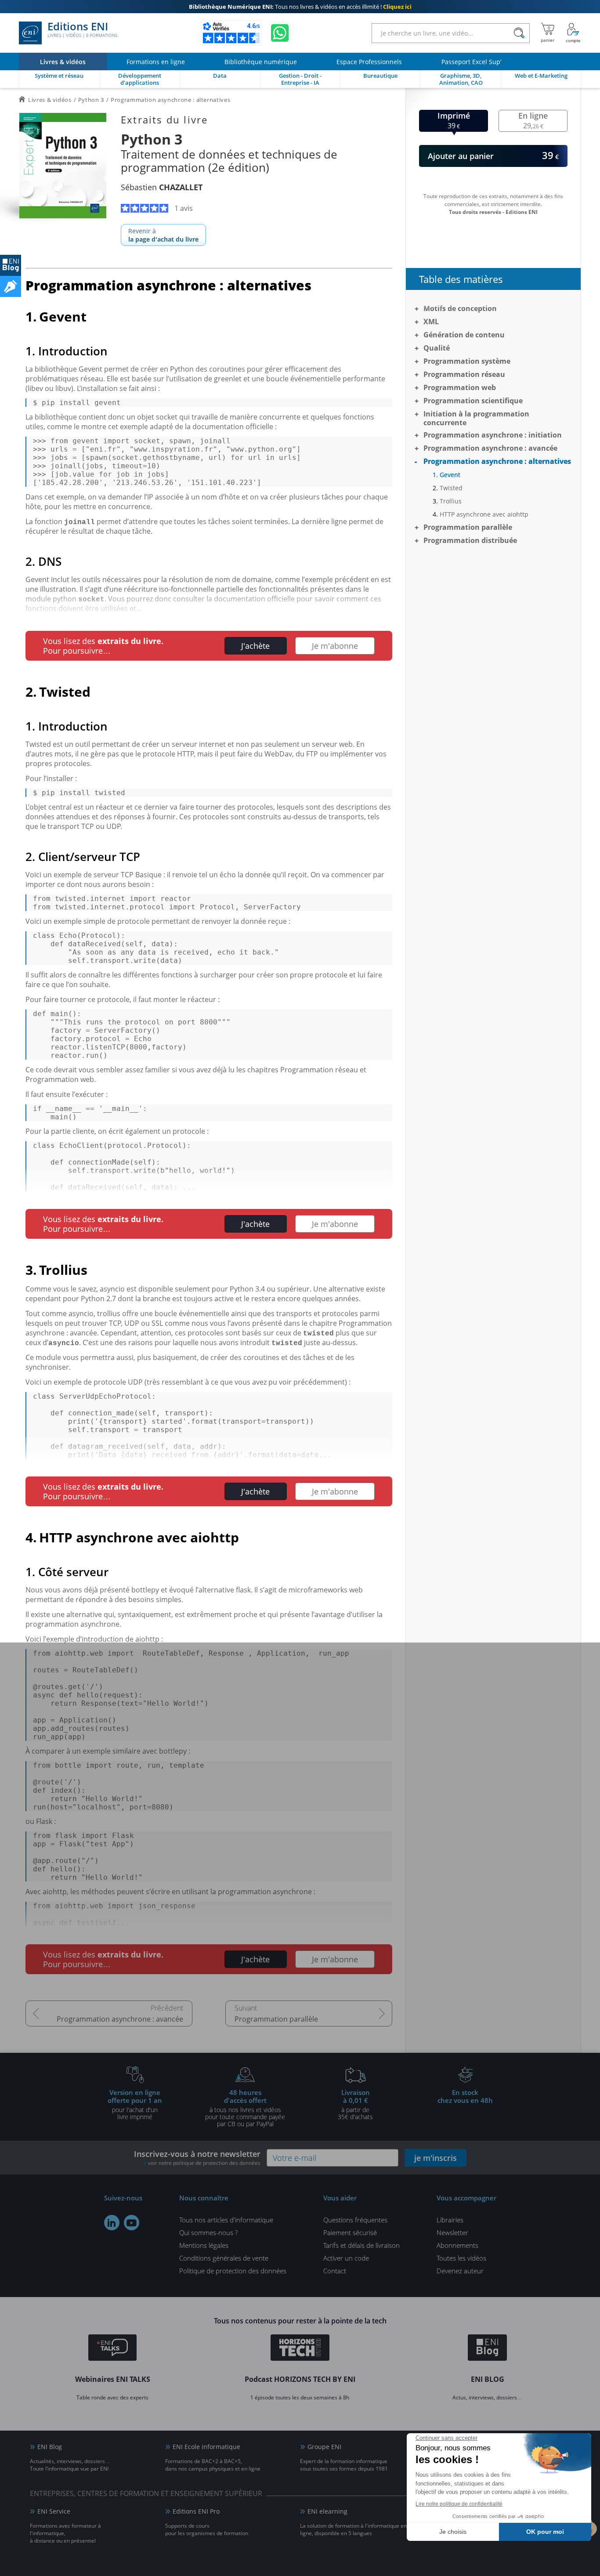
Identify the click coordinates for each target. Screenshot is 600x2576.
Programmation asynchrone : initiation (493, 435)
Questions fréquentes (355, 2220)
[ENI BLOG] (11, 265)
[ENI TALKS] (112, 2349)
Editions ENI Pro (196, 2511)
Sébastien (162, 187)
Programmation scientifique (473, 401)
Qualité (437, 348)
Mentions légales (204, 2245)
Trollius (451, 501)
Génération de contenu (464, 335)
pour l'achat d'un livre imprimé (135, 2104)
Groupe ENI (324, 2447)
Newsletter (452, 2232)
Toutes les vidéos (461, 2258)
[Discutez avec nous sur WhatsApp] (280, 33)
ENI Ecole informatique (206, 2447)
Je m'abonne (335, 646)
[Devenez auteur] (11, 286)
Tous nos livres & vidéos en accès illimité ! (300, 7)
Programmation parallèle (276, 2019)
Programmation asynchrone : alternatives (497, 461)
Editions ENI (82, 30)
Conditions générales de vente (224, 2258)
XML (431, 322)
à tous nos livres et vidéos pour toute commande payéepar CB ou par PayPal (245, 2108)
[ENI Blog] (487, 2349)
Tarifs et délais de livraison (361, 2245)
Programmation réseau (464, 374)
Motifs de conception (460, 308)
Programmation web (460, 387)
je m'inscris (436, 2158)
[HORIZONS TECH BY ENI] (300, 2349)
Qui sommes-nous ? (208, 2232)
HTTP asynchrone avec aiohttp (484, 514)
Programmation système (467, 361)
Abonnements (457, 2245)
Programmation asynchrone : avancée (120, 2019)
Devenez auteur (460, 2271)
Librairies (450, 2220)
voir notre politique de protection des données (204, 2163)
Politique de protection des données (233, 2271)
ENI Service (54, 2511)
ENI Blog (50, 2447)
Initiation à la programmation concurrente (476, 418)
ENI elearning (327, 2511)
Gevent (450, 475)
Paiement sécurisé (350, 2232)
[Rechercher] (519, 33)
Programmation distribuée (470, 540)
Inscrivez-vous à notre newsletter (197, 2158)
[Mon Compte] (573, 33)
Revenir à (163, 235)
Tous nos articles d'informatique (226, 2220)
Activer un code (346, 2258)
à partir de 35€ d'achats (355, 2104)
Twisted (451, 488)
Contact (335, 2271)
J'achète (255, 646)
